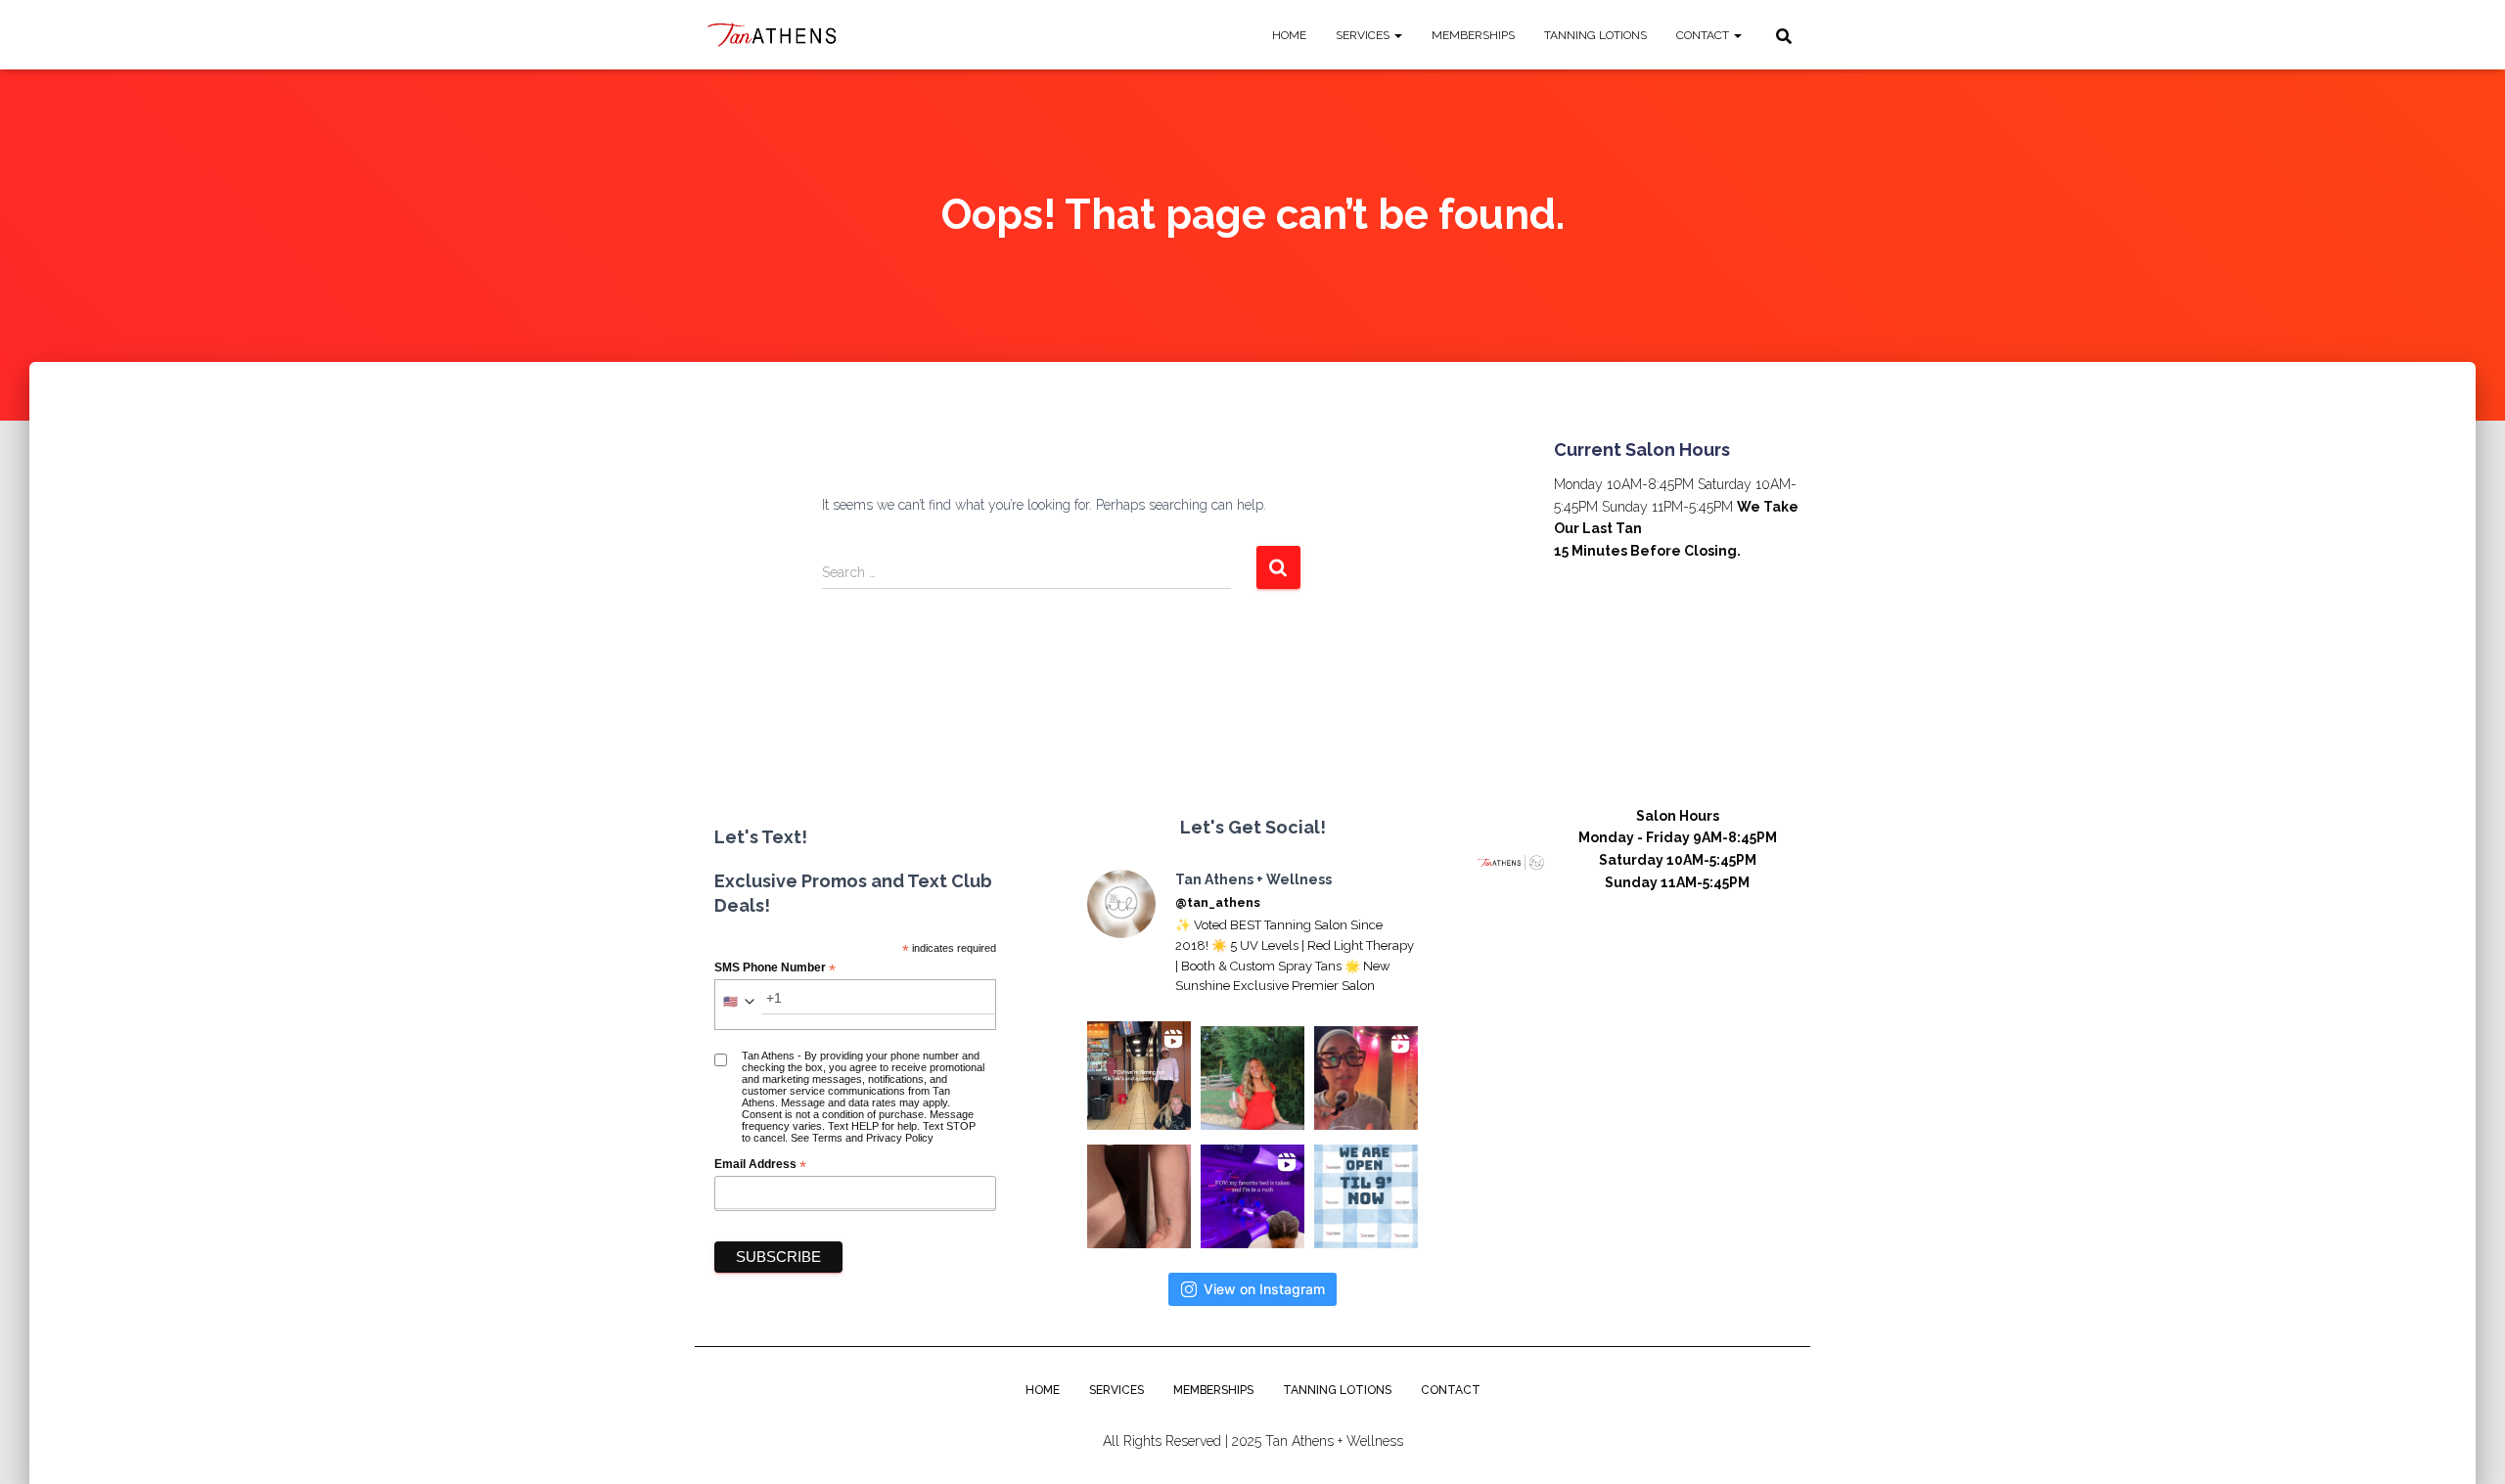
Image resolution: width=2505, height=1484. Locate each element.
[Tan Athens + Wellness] (774, 35)
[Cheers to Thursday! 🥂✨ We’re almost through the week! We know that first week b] (1252, 1078)
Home (1289, 35)
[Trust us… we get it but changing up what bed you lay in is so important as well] (1252, 1196)
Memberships (1473, 35)
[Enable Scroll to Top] (2466, 1445)
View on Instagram (1264, 1289)
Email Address (760, 1165)
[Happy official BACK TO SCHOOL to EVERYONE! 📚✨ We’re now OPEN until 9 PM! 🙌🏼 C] (1366, 1196)
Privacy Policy (900, 1138)
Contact (1704, 35)
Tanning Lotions (1595, 35)
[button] (1397, 35)
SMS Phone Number (775, 968)
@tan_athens (1218, 902)
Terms (827, 1138)
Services (1364, 35)
